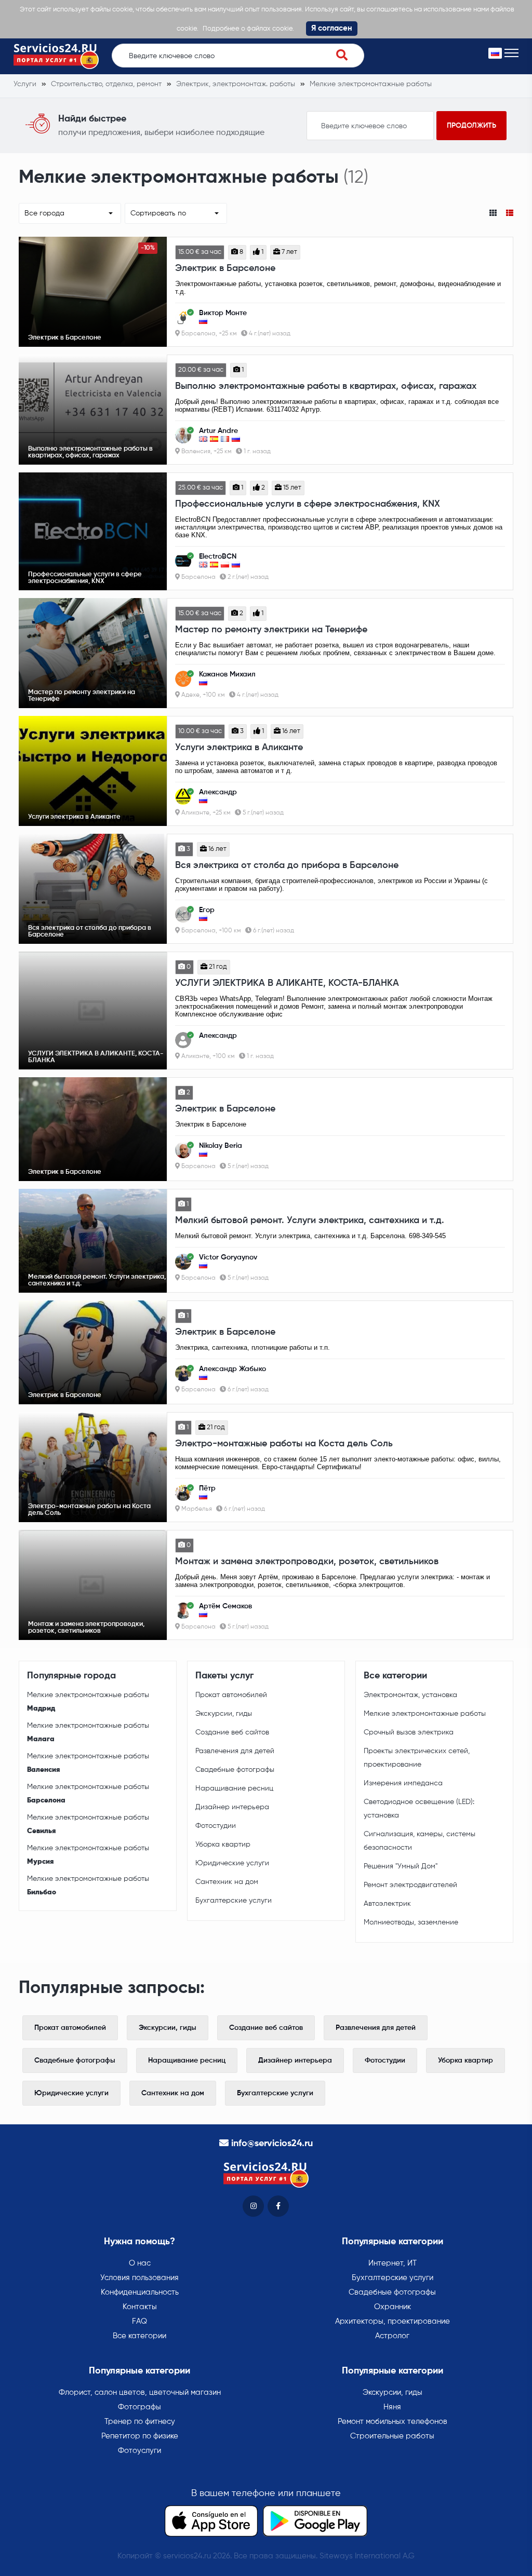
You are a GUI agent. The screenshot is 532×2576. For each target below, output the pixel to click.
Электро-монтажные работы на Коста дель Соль (284, 1444)
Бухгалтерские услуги (234, 1901)
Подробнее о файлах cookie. (248, 29)
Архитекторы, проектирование (393, 2321)
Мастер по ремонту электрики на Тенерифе (271, 630)
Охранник (393, 2307)
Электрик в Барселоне (225, 268)
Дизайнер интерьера (232, 1807)
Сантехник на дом (227, 1882)
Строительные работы (392, 2436)
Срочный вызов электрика (409, 1732)
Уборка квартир (223, 1845)
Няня (392, 2407)
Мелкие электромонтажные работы (88, 1702)
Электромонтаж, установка (410, 1695)
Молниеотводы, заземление (411, 1922)
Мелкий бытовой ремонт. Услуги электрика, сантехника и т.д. (310, 1221)
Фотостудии (216, 1826)
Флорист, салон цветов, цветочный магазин (140, 2392)
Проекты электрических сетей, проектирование (417, 1758)
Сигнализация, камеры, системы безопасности (420, 1841)
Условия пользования (139, 2278)
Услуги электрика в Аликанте (239, 748)
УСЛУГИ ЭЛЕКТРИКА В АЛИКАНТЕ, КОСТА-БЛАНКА (287, 983)
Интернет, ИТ (393, 2263)
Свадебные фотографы (235, 1770)
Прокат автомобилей (231, 1695)
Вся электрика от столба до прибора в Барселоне (287, 865)
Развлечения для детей (235, 1751)
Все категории (139, 2336)
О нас (140, 2263)
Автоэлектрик (387, 1904)
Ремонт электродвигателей (410, 1885)
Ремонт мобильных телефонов (393, 2422)
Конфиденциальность (140, 2292)
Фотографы (139, 2407)
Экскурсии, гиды (224, 1714)
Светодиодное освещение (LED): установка (419, 1809)
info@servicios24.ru (272, 2144)
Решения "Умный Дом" (401, 1866)
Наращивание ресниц (234, 1788)
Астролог (392, 2336)
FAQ (139, 2321)
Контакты (140, 2307)
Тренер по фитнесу (140, 2422)
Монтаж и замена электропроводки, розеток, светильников (307, 1562)
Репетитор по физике (140, 2436)
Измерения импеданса (403, 1783)
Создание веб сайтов (232, 1732)
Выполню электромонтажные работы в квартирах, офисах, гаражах (326, 386)
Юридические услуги (232, 1863)
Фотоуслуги (139, 2451)
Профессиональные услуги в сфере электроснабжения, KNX (308, 504)
